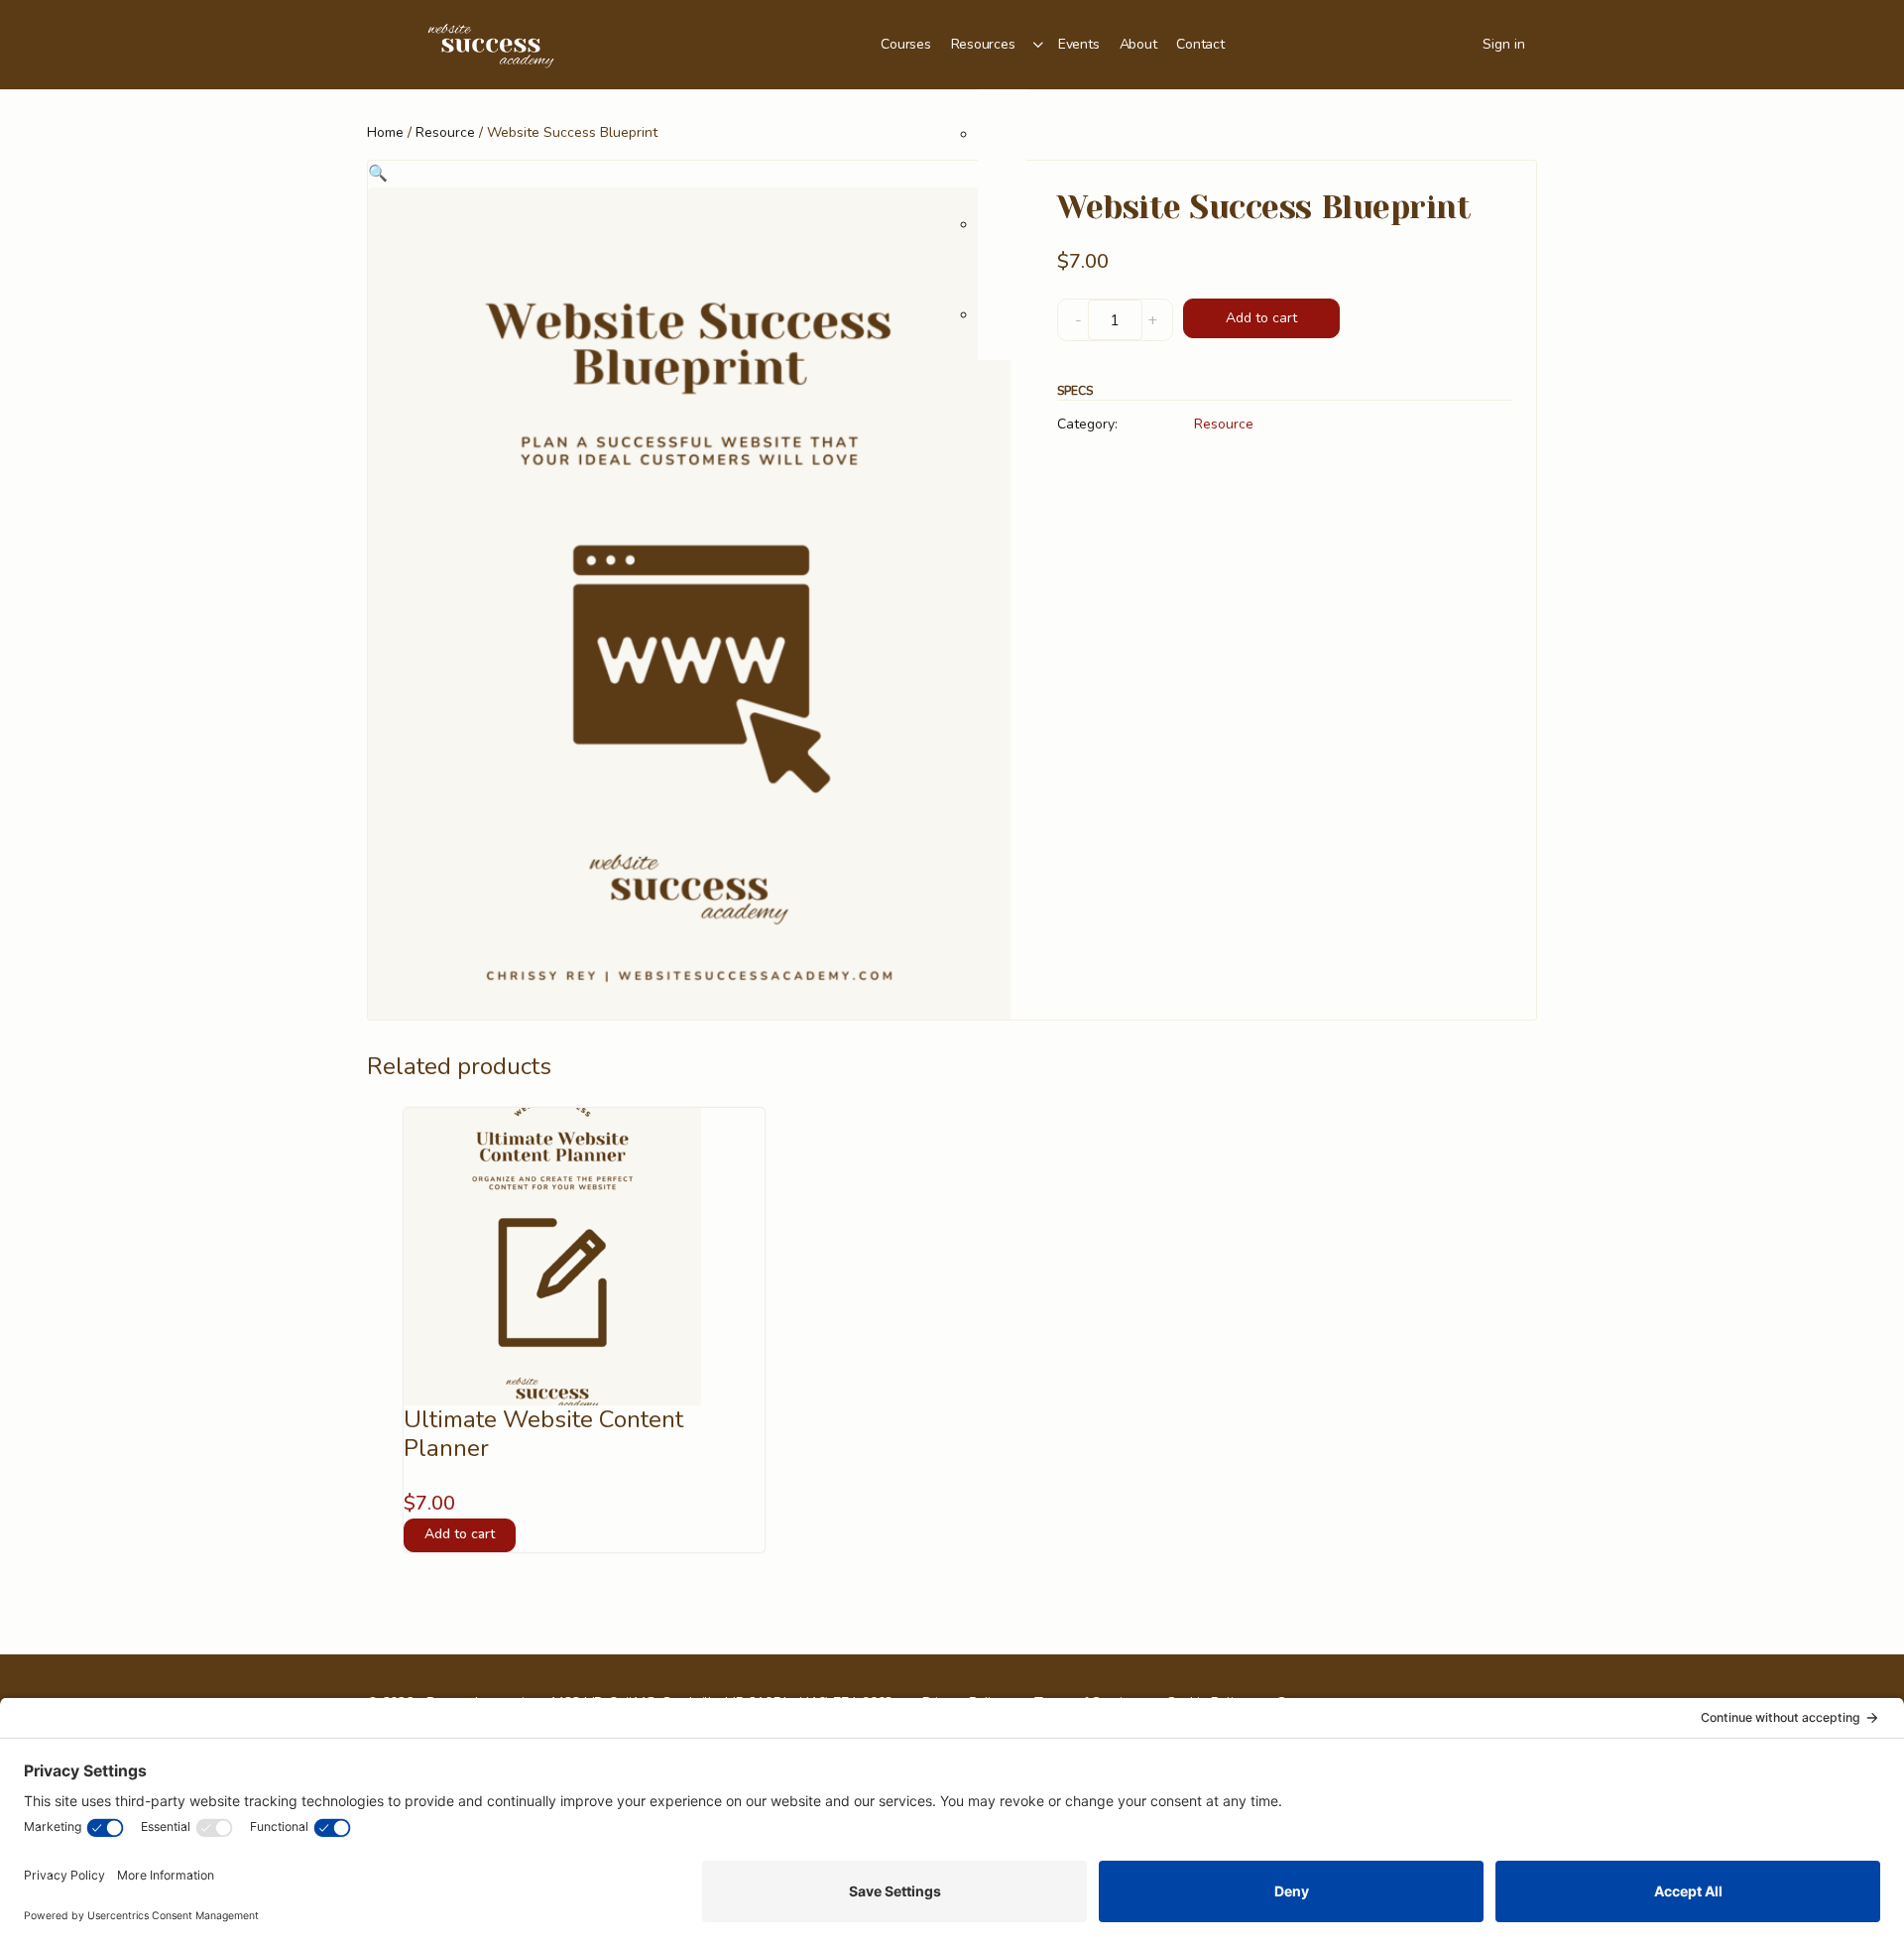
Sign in (1504, 44)
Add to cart (1261, 318)
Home (385, 132)
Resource (445, 132)
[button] (378, 174)
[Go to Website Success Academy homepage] (491, 43)
